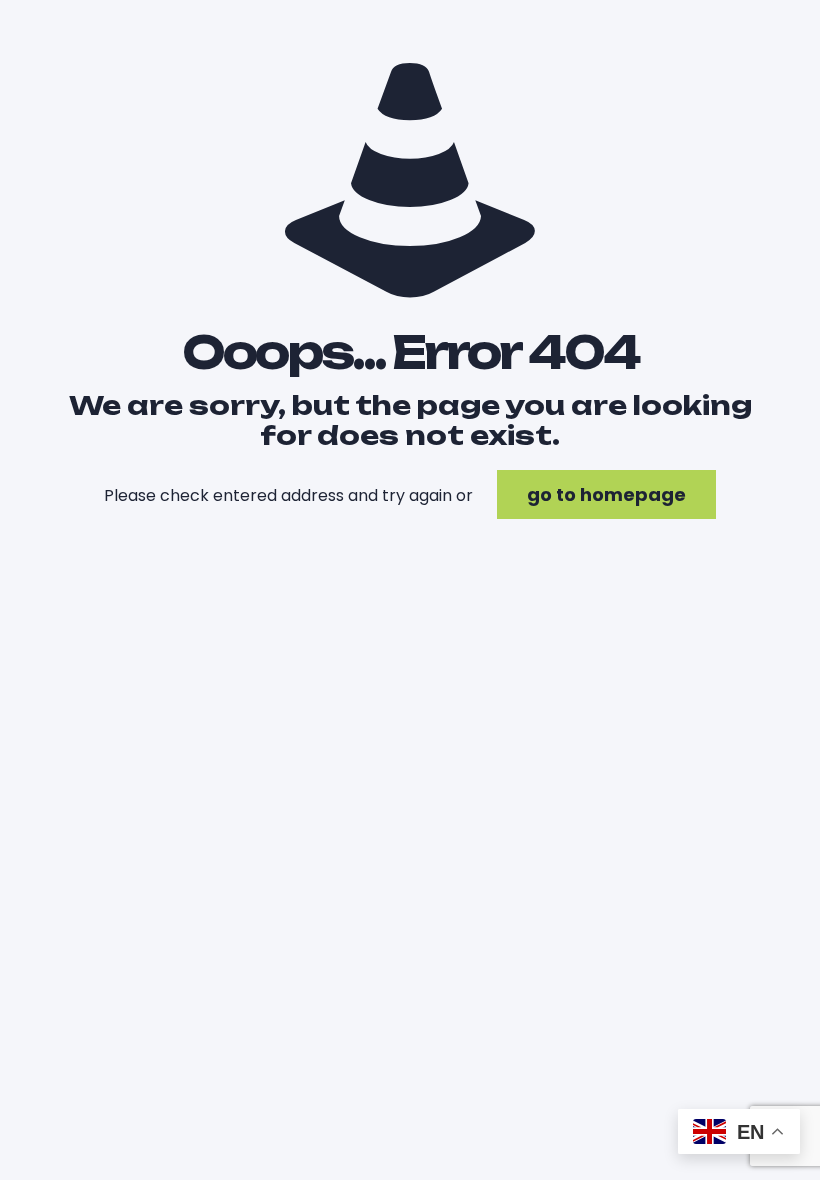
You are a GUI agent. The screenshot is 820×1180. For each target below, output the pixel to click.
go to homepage (606, 494)
